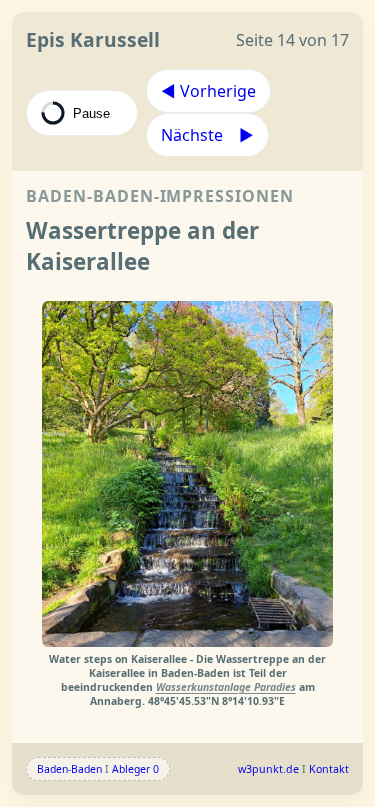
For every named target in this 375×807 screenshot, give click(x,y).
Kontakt (329, 769)
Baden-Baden (69, 769)
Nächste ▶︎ (207, 135)
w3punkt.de (268, 769)
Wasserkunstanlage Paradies (226, 687)
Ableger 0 (135, 769)
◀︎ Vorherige (208, 91)
